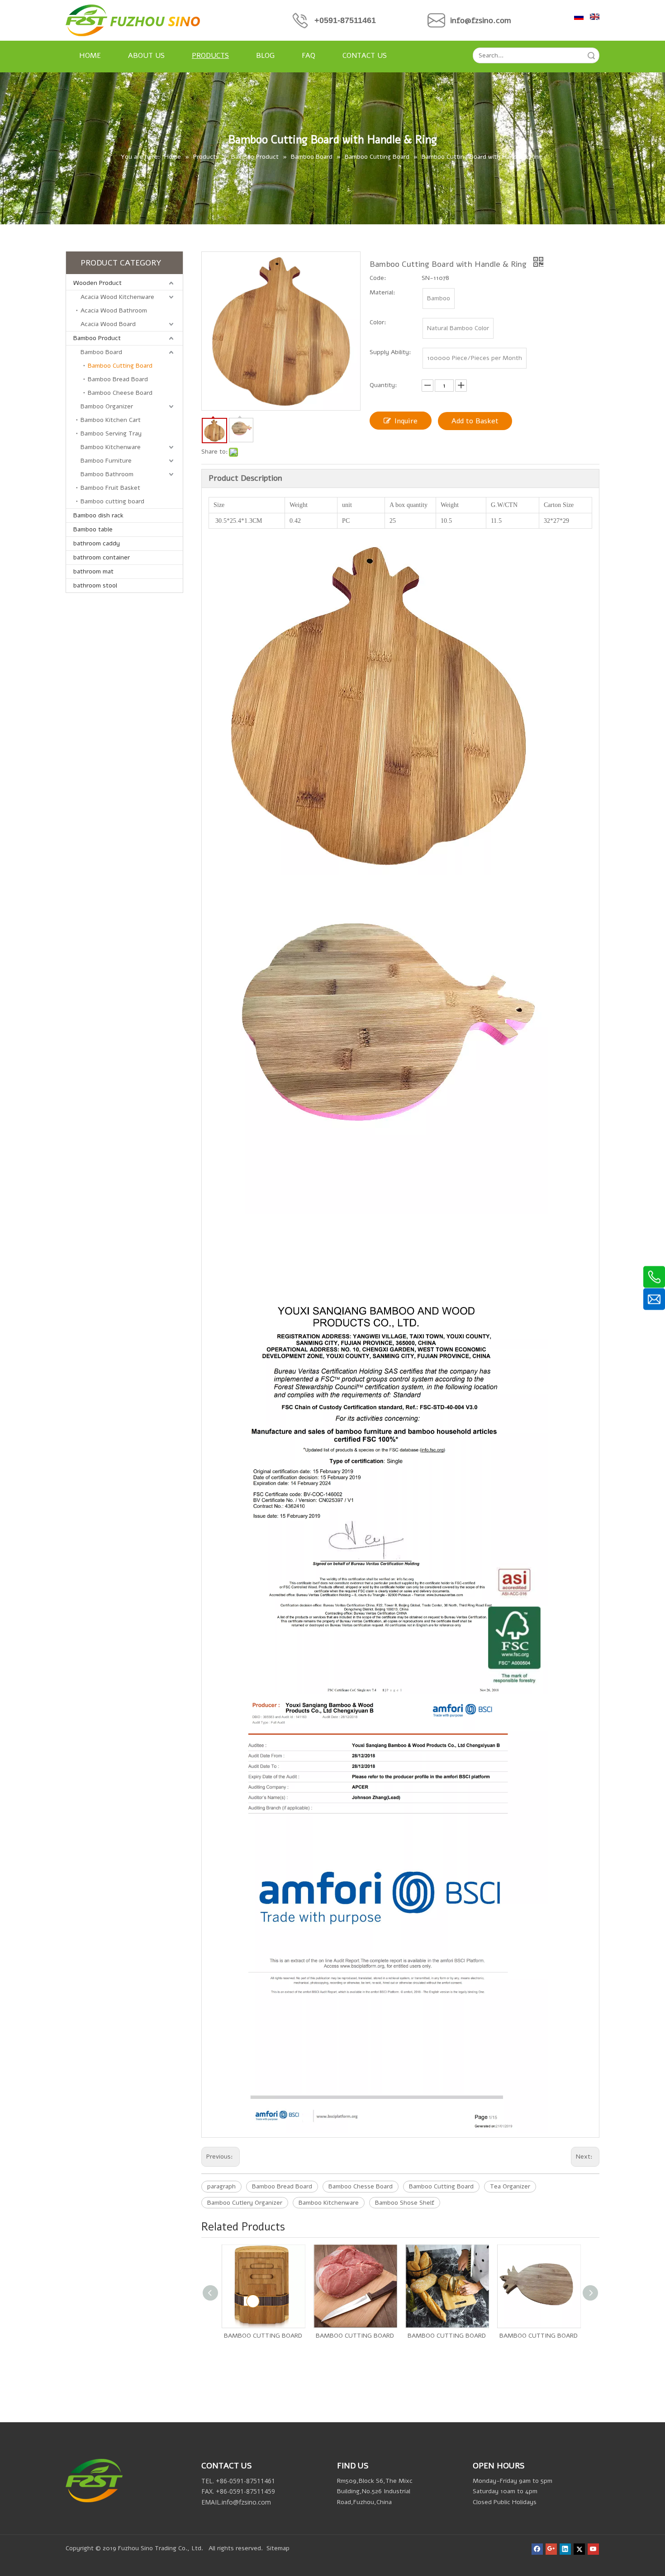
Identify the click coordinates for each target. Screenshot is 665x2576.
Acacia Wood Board (108, 324)
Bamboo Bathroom (107, 474)
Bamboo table (93, 529)
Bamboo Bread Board (118, 379)
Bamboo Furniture (106, 461)
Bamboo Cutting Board (120, 366)
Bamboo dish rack (98, 515)
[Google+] (551, 2549)
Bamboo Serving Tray (111, 433)
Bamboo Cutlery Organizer (245, 2203)
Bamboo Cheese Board (120, 393)
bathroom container (102, 557)
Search (591, 55)
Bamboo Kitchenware (111, 447)
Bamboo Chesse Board (361, 2186)
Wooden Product (97, 283)
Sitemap (278, 2548)
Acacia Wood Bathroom (114, 310)
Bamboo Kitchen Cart (111, 420)
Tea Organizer (510, 2186)
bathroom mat (93, 571)
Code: (378, 278)
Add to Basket (475, 421)
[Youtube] (593, 2549)
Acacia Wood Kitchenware (117, 297)
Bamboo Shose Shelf (405, 2203)
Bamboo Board (101, 352)
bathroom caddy (97, 543)
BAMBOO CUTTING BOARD (263, 2336)
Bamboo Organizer (107, 406)
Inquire (406, 421)
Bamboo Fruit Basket (110, 488)
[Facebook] (537, 2549)
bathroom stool (95, 585)
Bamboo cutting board (112, 501)
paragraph (221, 2186)
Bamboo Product (97, 338)
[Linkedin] (565, 2549)
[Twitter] (579, 2549)
